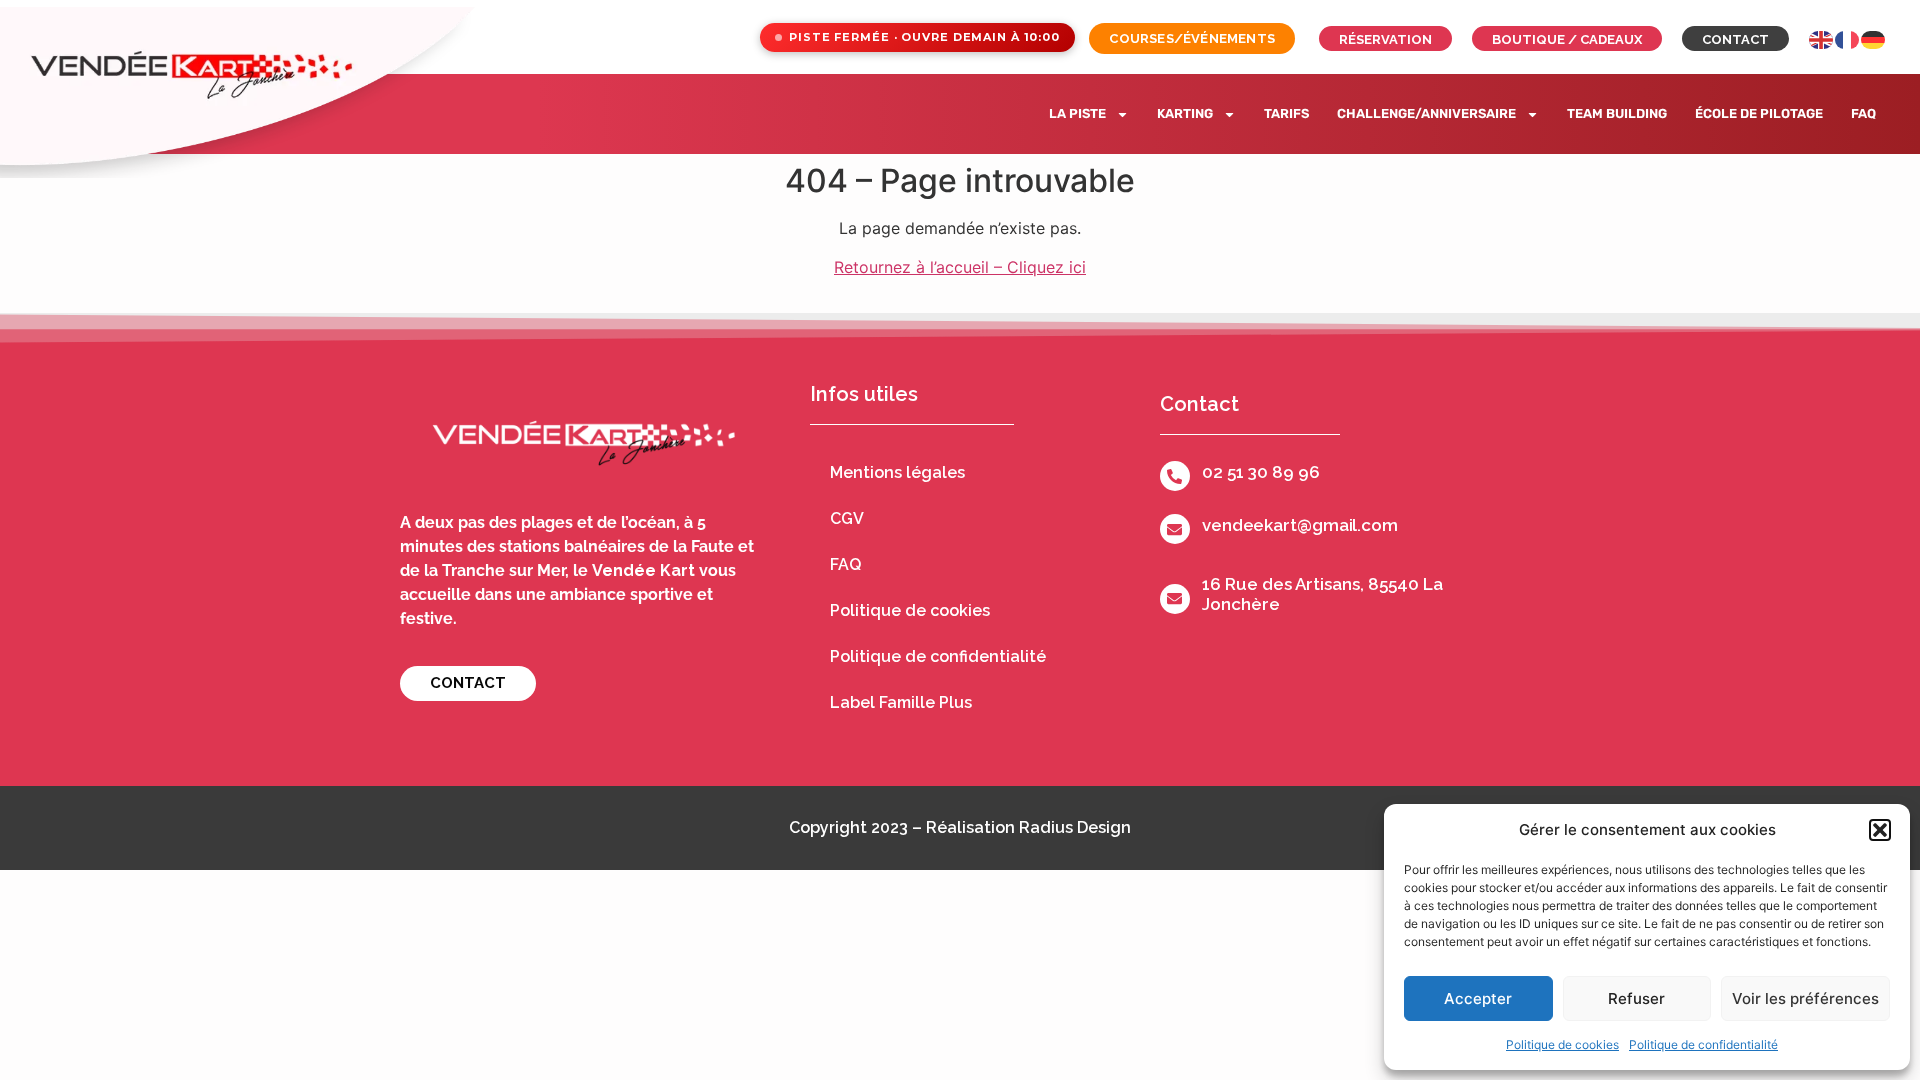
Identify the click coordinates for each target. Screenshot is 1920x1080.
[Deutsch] (1874, 38)
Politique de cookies (1562, 1044)
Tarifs (1286, 113)
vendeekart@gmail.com (1300, 525)
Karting (1185, 113)
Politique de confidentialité (1703, 1044)
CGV (847, 518)
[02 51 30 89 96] (1175, 476)
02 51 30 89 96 (1261, 472)
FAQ (1863, 113)
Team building (1617, 113)
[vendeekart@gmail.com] (1175, 529)
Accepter (1478, 998)
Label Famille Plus (901, 702)
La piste (1077, 113)
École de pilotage (1759, 113)
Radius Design (1075, 827)
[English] (1822, 38)
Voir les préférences (1805, 998)
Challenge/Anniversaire (1426, 113)
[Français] (1848, 38)
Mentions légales (897, 472)
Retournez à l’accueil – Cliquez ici (960, 267)
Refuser (1636, 998)
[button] (1880, 830)
